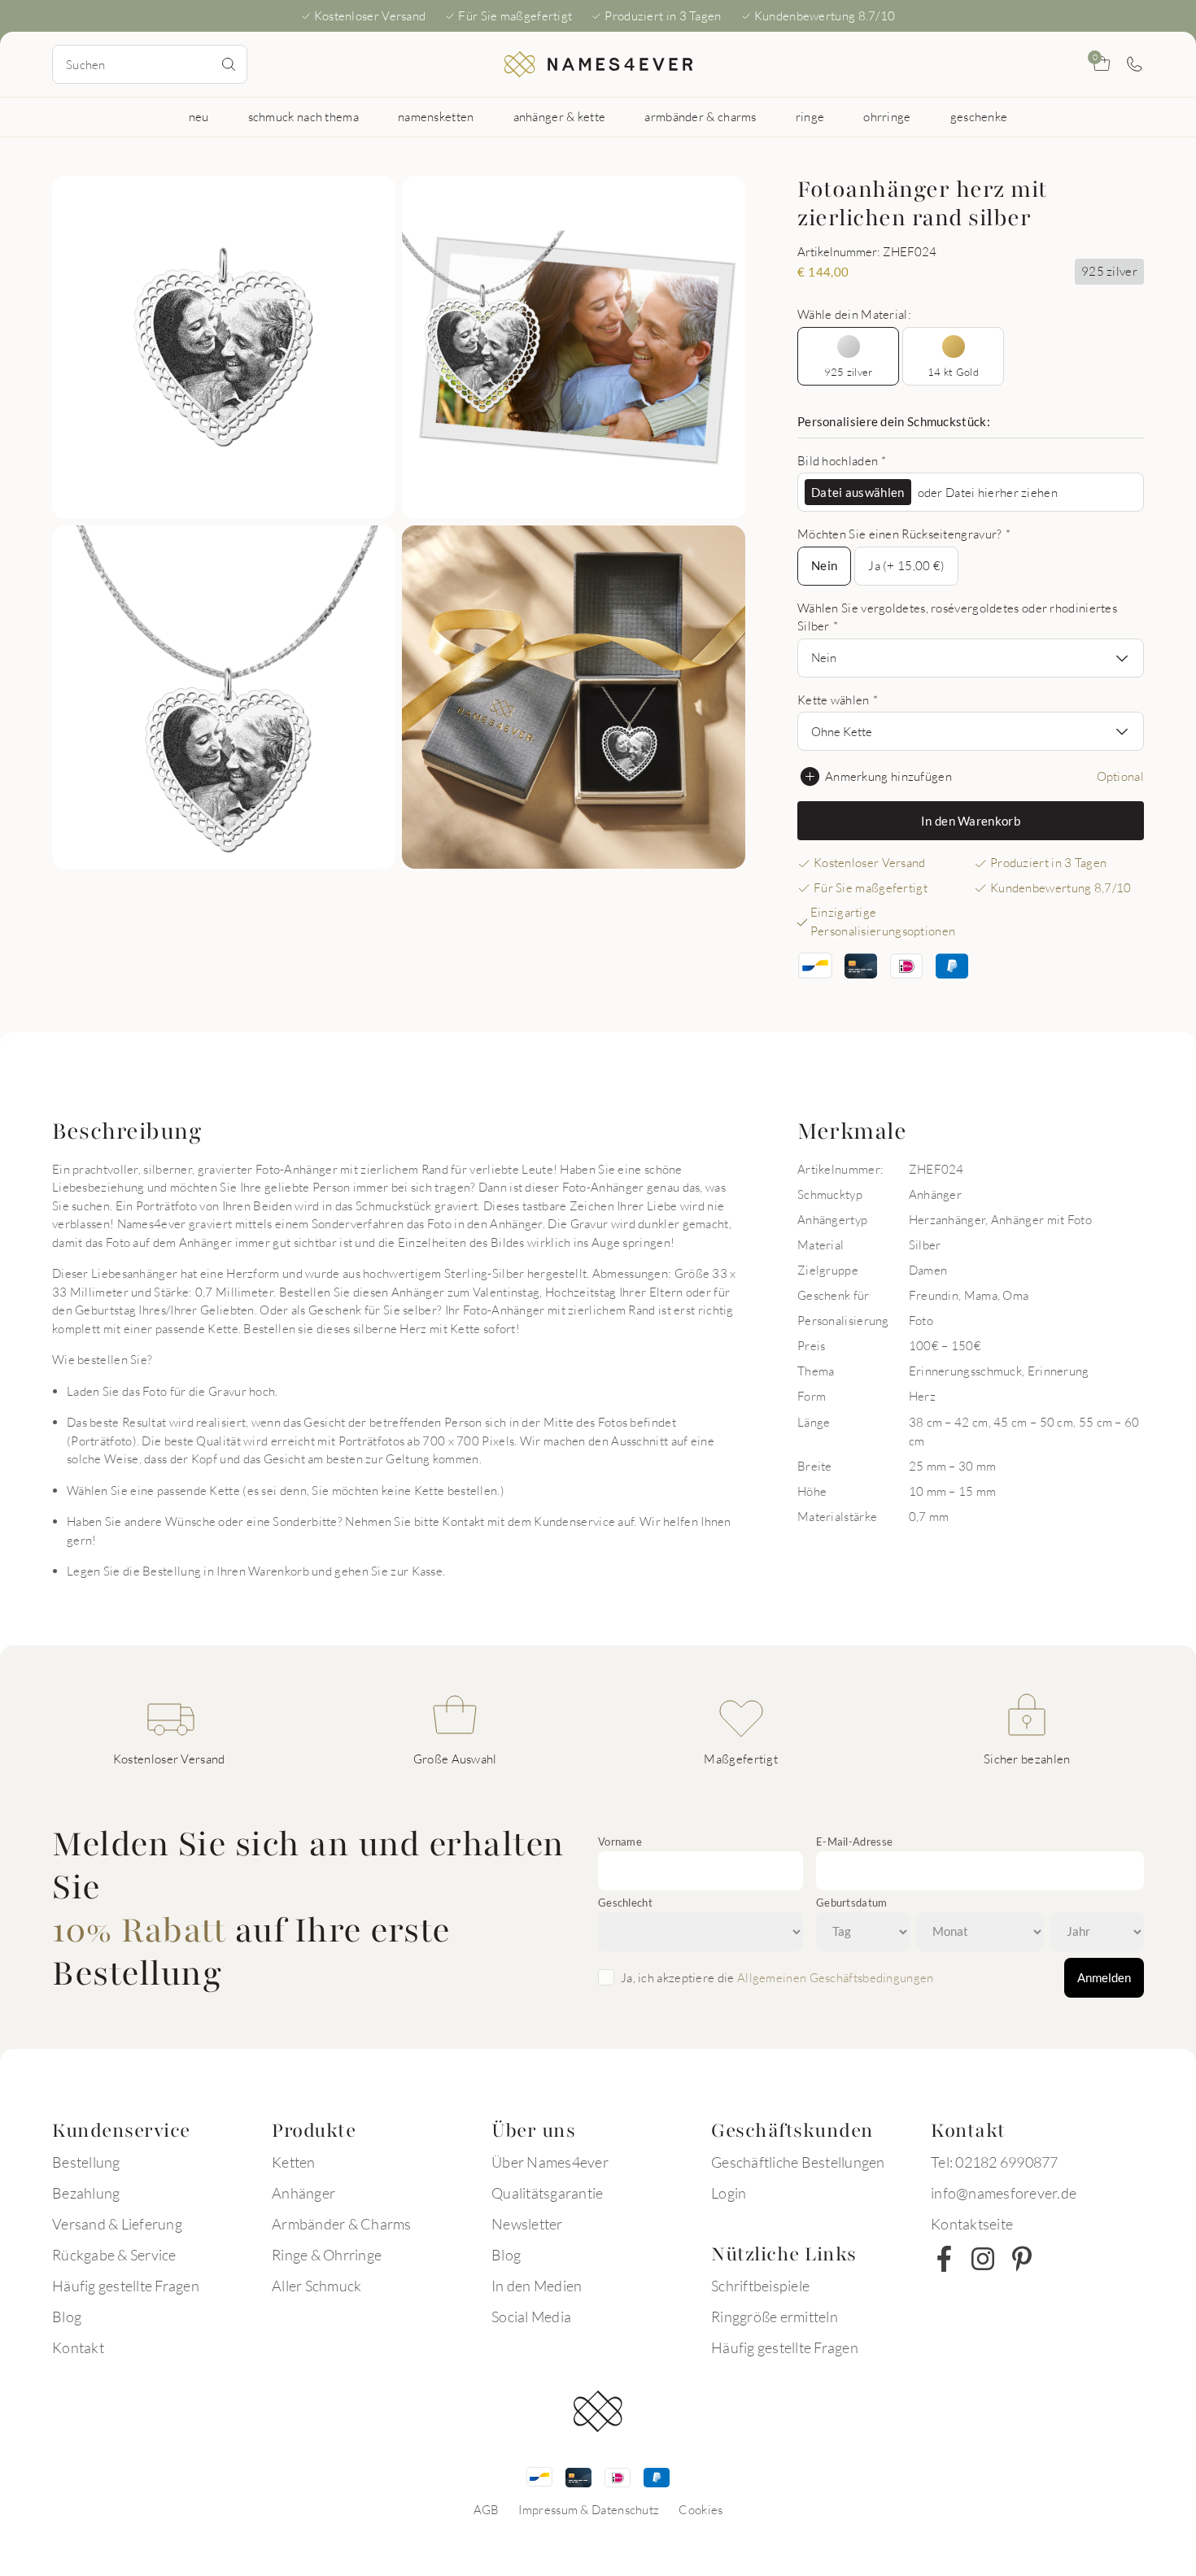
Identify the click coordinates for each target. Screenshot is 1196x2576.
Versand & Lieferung (117, 2224)
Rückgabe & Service (114, 2255)
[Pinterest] (1022, 2259)
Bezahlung (86, 2193)
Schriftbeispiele (760, 2286)
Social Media (531, 2317)
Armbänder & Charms (342, 2224)
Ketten (294, 2162)
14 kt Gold (953, 372)
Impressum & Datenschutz (589, 2509)
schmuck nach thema (303, 116)
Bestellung (86, 2162)
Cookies (701, 2509)
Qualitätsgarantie (547, 2193)
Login (729, 2193)
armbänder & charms (700, 116)
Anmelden (1104, 1977)
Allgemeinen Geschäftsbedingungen (836, 1977)
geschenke (979, 116)
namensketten (436, 116)
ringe (810, 116)
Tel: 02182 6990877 (995, 2162)
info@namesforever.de (1004, 2193)
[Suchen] (229, 64)
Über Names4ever (550, 2162)
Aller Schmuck (316, 2286)
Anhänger (303, 2193)
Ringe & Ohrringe (327, 2255)
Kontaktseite (972, 2224)
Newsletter (527, 2224)
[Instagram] (983, 2259)
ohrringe (887, 116)
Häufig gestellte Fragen (126, 2286)
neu (199, 116)
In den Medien (537, 2286)
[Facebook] (944, 2259)
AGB (487, 2509)
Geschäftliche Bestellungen (798, 2162)
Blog (67, 2317)
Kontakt (78, 2347)
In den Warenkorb (971, 821)
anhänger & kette (560, 116)
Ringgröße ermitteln (775, 2317)
